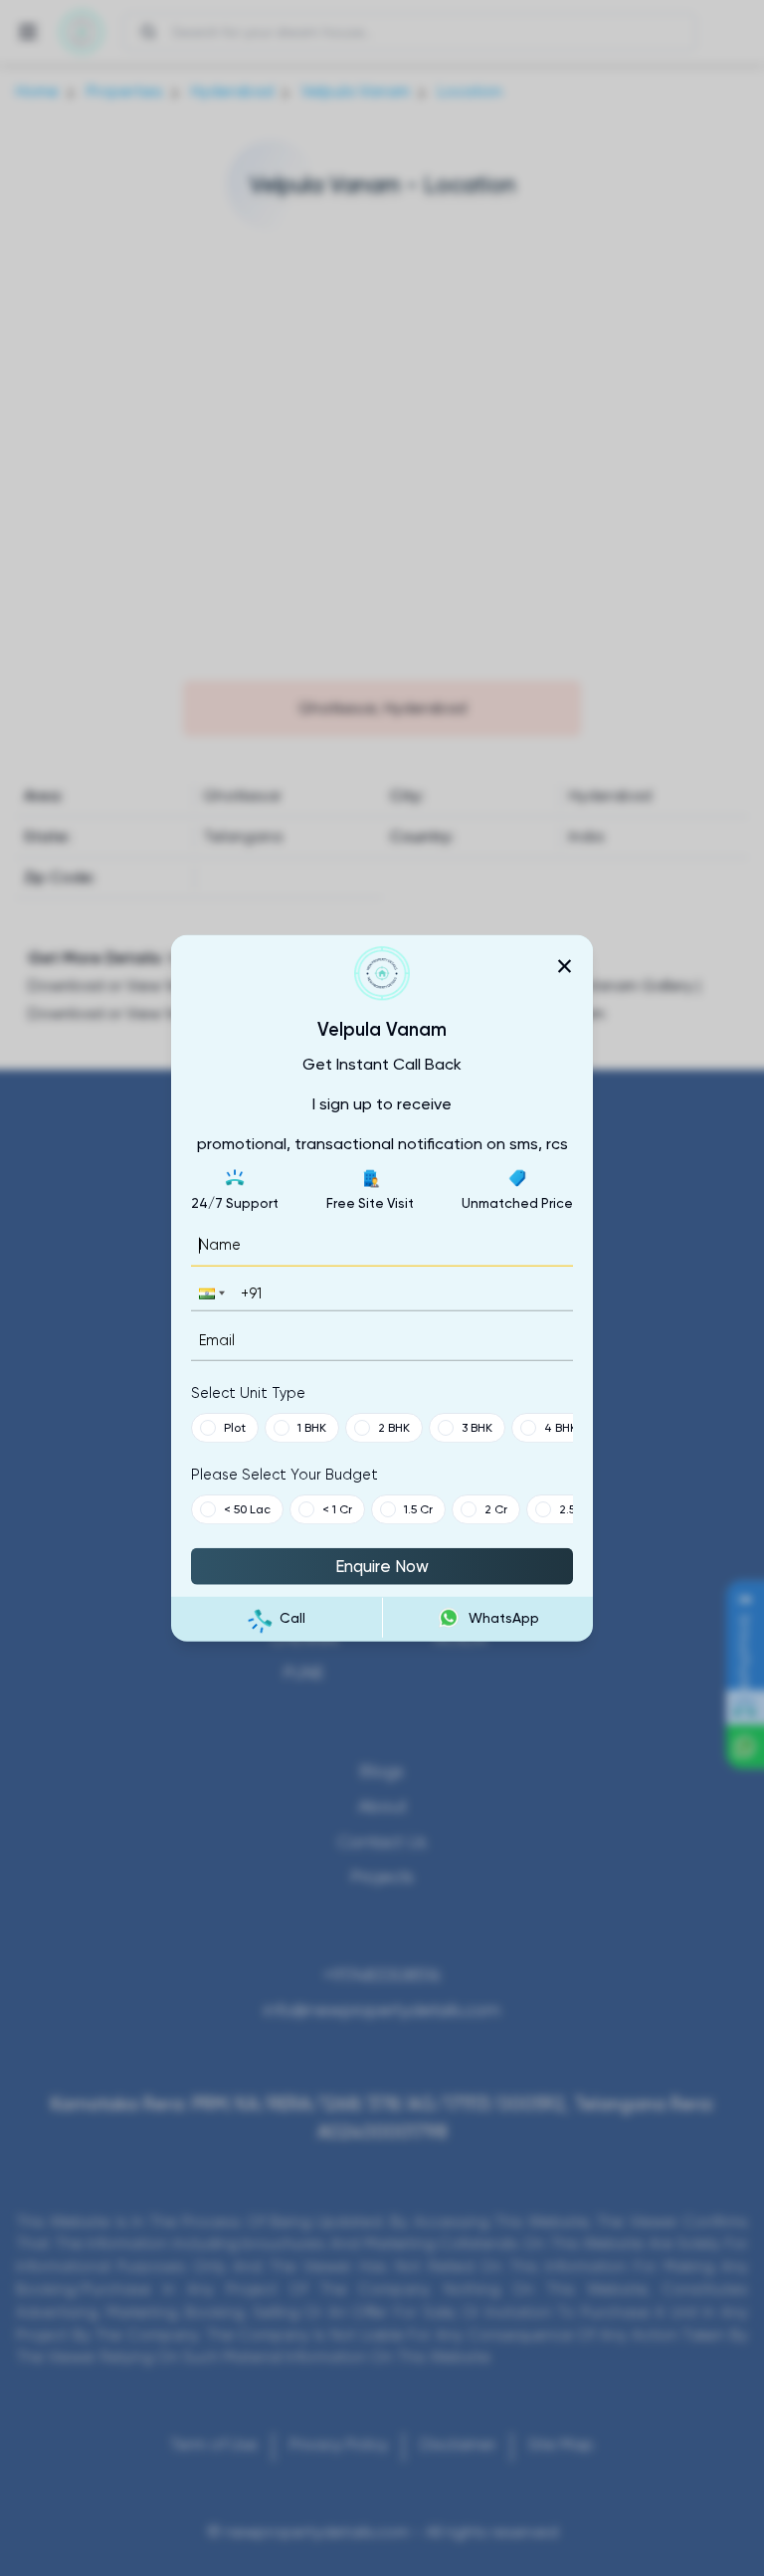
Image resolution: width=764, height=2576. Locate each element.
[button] (210, 1293)
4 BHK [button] (561, 1428)
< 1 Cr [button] (337, 1509)
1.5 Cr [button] (418, 1509)
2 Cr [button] (496, 1509)
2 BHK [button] (394, 1428)
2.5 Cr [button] (575, 1509)
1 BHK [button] (312, 1428)
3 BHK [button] (477, 1428)
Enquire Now (382, 1566)
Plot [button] (235, 1428)
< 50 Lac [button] (247, 1509)
